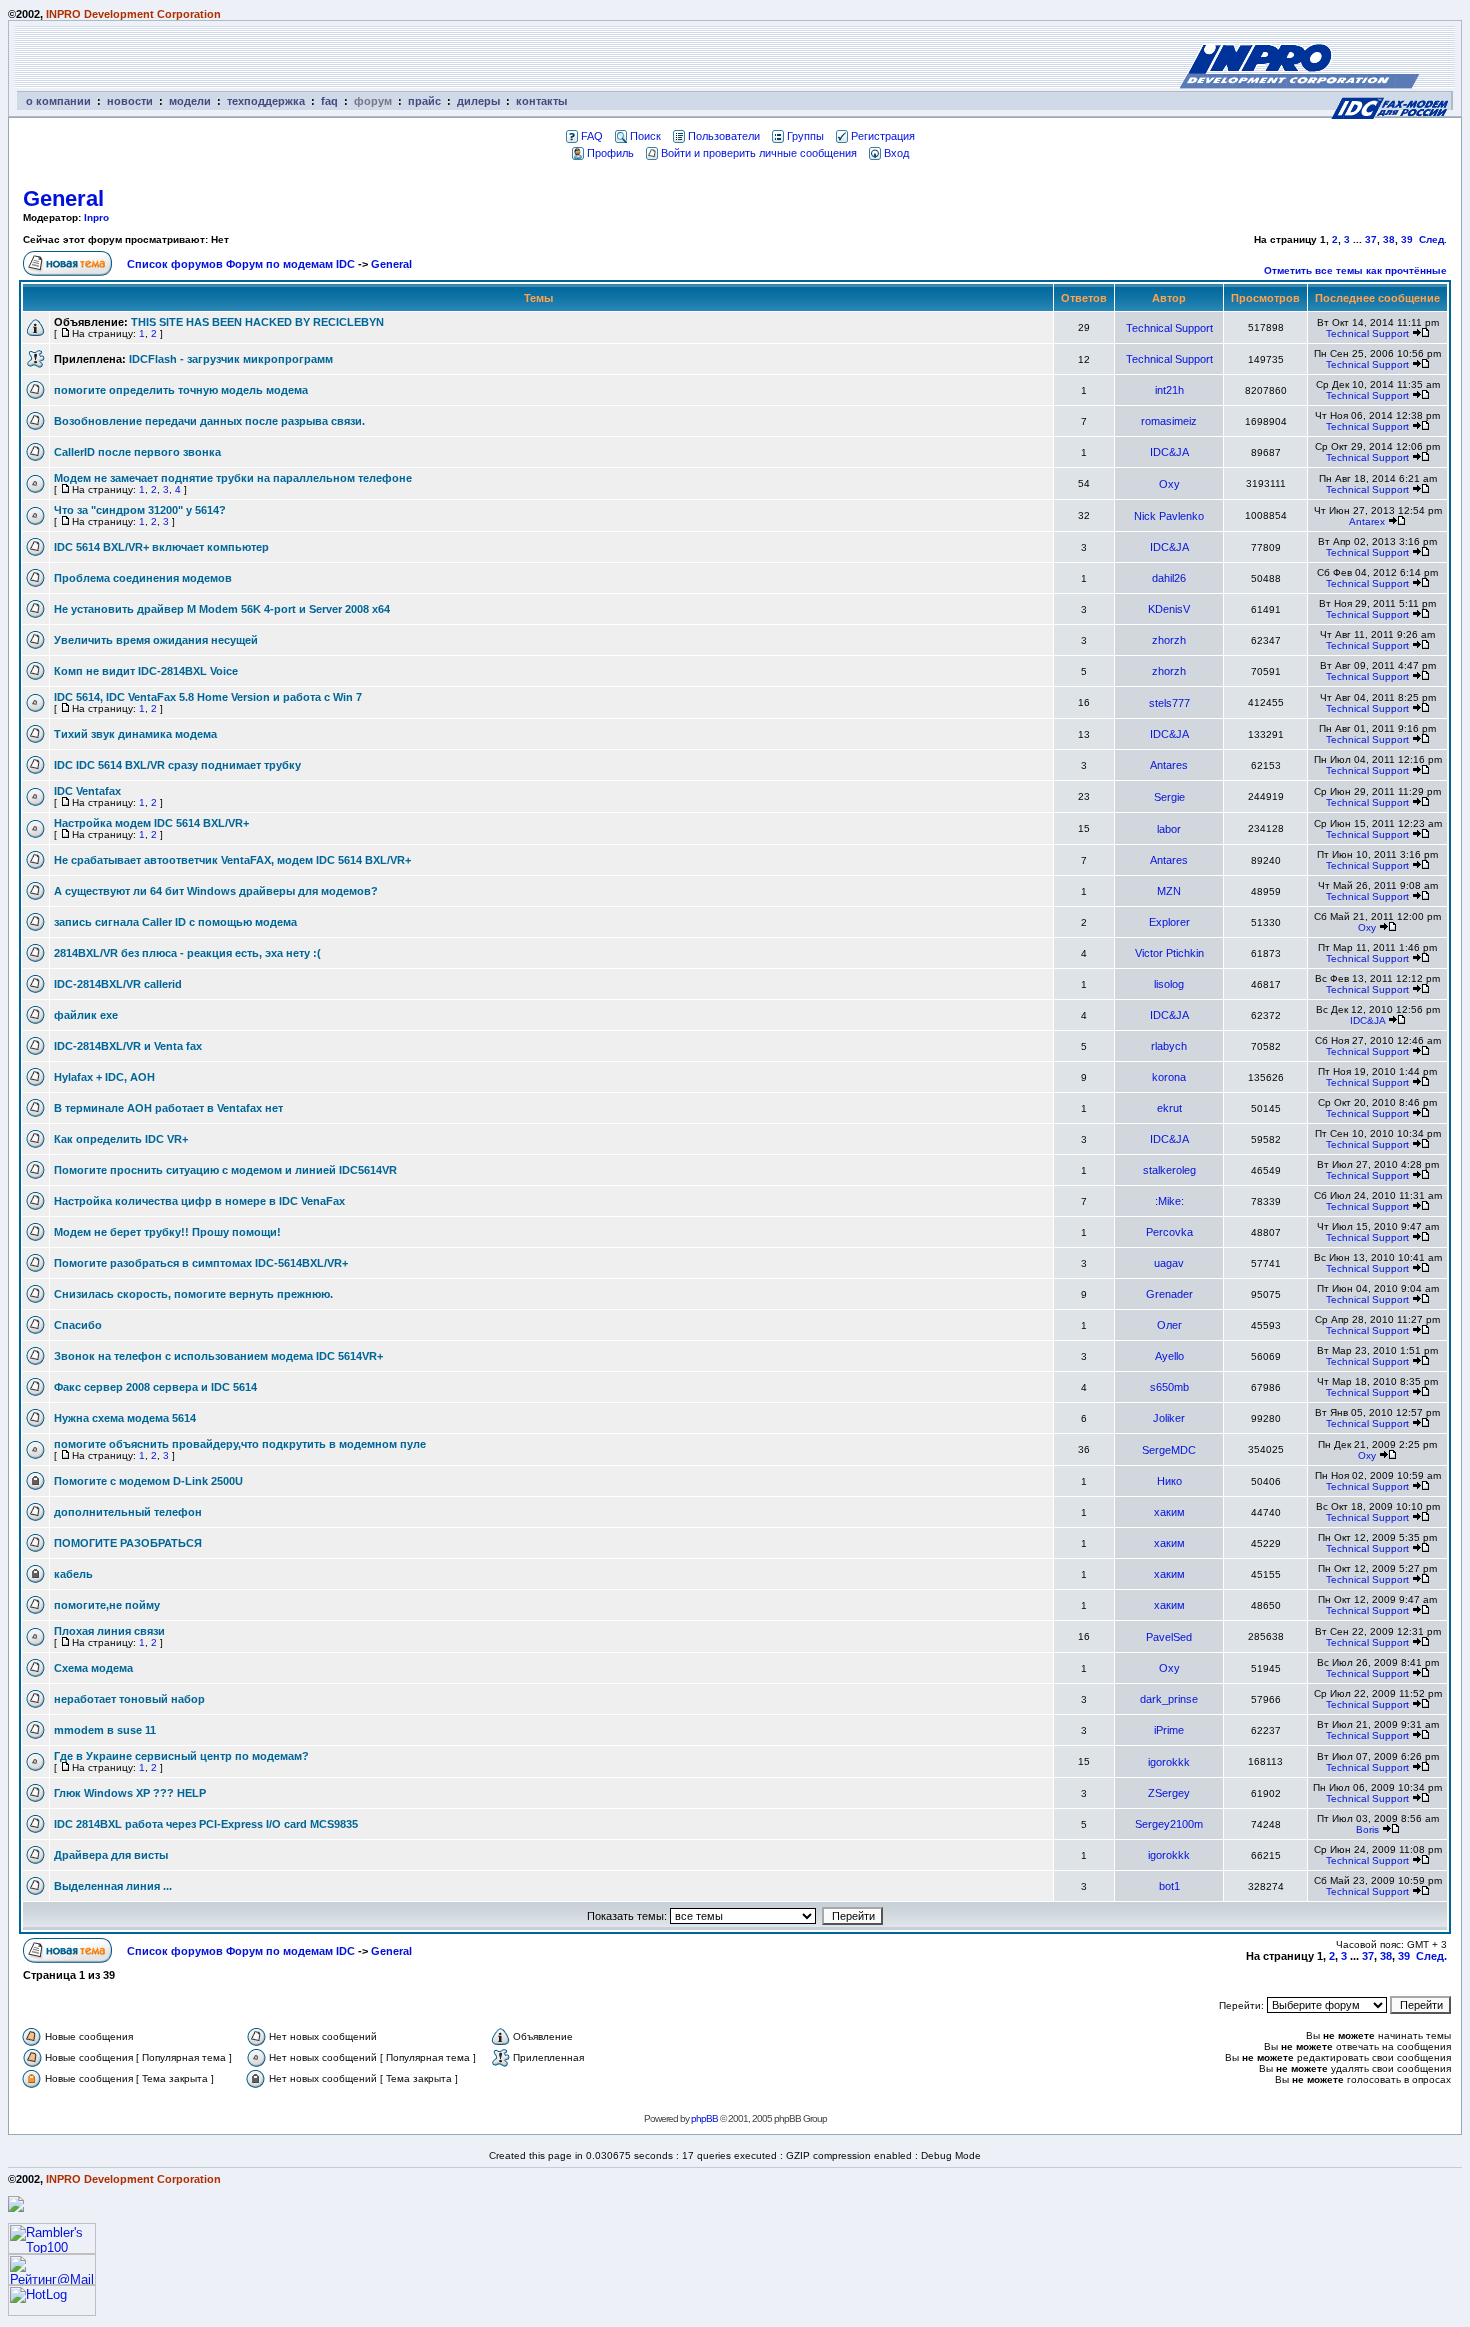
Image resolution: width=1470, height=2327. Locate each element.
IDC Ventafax (87, 791)
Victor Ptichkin (1169, 953)
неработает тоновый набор (129, 1699)
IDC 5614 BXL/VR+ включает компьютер (161, 547)
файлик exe (86, 1015)
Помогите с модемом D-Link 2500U (148, 1481)
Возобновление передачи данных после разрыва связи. (209, 421)
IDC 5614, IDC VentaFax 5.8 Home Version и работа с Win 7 (208, 697)
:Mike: (1169, 1201)
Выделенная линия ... (113, 1886)
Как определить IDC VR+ (121, 1139)
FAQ (592, 136)
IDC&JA (1169, 452)
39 (1407, 239)
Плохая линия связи (109, 1631)
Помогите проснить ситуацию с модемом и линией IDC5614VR (225, 1170)
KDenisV (1169, 609)
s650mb (1169, 1387)
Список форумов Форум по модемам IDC (241, 264)
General (63, 198)
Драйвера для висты (111, 1855)
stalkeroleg (1169, 1170)
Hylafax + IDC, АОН (104, 1077)
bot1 (1169, 1886)
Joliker (1169, 1418)
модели (190, 101)
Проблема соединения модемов (143, 578)
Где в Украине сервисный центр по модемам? (181, 1756)
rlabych (1169, 1046)
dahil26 (1169, 578)
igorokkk (1169, 1762)
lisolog (1169, 984)
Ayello (1169, 1356)
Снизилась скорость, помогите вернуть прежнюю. (193, 1294)
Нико (1169, 1481)
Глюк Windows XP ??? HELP (130, 1793)
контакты (541, 101)
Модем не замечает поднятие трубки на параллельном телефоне (233, 478)
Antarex (1367, 521)
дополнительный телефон (128, 1512)
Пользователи (724, 136)
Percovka (1169, 1232)
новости (130, 101)
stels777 (1169, 703)
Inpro (96, 217)
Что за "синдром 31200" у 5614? (140, 510)
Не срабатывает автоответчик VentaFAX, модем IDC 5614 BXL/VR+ (232, 860)
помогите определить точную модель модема (181, 390)
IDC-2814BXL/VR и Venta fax (128, 1046)
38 (1389, 239)
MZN (1169, 891)
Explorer (1169, 922)
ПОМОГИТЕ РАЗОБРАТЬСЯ (128, 1543)
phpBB (704, 2118)
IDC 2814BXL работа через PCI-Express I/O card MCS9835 (206, 1824)
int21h (1169, 390)
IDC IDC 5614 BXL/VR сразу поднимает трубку (177, 765)
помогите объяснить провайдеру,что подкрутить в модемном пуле (240, 1444)
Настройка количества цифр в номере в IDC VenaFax (199, 1201)
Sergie (1169, 797)
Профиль (610, 153)
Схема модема (93, 1668)
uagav (1169, 1263)
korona (1169, 1077)
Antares (1169, 765)
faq (329, 101)
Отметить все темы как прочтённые (1355, 270)
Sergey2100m (1169, 1824)
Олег (1169, 1325)
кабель (73, 1574)
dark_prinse (1169, 1699)
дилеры (478, 101)
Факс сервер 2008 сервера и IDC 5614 (155, 1387)
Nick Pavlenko (1169, 516)
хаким (1169, 1512)
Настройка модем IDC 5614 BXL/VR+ (151, 823)
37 (1371, 239)
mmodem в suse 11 (105, 1730)
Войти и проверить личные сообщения (759, 153)
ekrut (1169, 1108)
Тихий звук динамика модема (135, 734)
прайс (424, 101)
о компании (58, 101)
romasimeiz (1169, 421)
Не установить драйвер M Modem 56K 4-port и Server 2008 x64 (222, 609)
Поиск (645, 136)
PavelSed (1169, 1637)
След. (1433, 239)
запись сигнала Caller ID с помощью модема (175, 922)
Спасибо (78, 1325)
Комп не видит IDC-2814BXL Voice (146, 671)
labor (1169, 829)
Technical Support (1169, 328)
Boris (1367, 1829)
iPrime (1169, 1730)
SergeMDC (1169, 1450)
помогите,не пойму (107, 1605)
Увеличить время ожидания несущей (156, 640)
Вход (896, 153)
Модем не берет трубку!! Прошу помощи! (167, 1232)
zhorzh (1169, 640)
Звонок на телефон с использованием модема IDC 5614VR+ (218, 1356)
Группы (805, 136)
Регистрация (883, 136)
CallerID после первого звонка (137, 452)
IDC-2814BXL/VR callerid (118, 984)
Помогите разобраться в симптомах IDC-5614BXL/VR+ (201, 1263)
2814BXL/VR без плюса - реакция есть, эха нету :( (187, 953)
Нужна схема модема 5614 (125, 1418)
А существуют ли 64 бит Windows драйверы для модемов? (216, 891)
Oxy (1169, 484)
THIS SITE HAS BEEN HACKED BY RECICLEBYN (257, 322)
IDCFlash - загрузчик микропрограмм (231, 359)
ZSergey (1169, 1793)
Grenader (1169, 1294)
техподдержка (266, 101)
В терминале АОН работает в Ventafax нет (168, 1108)
